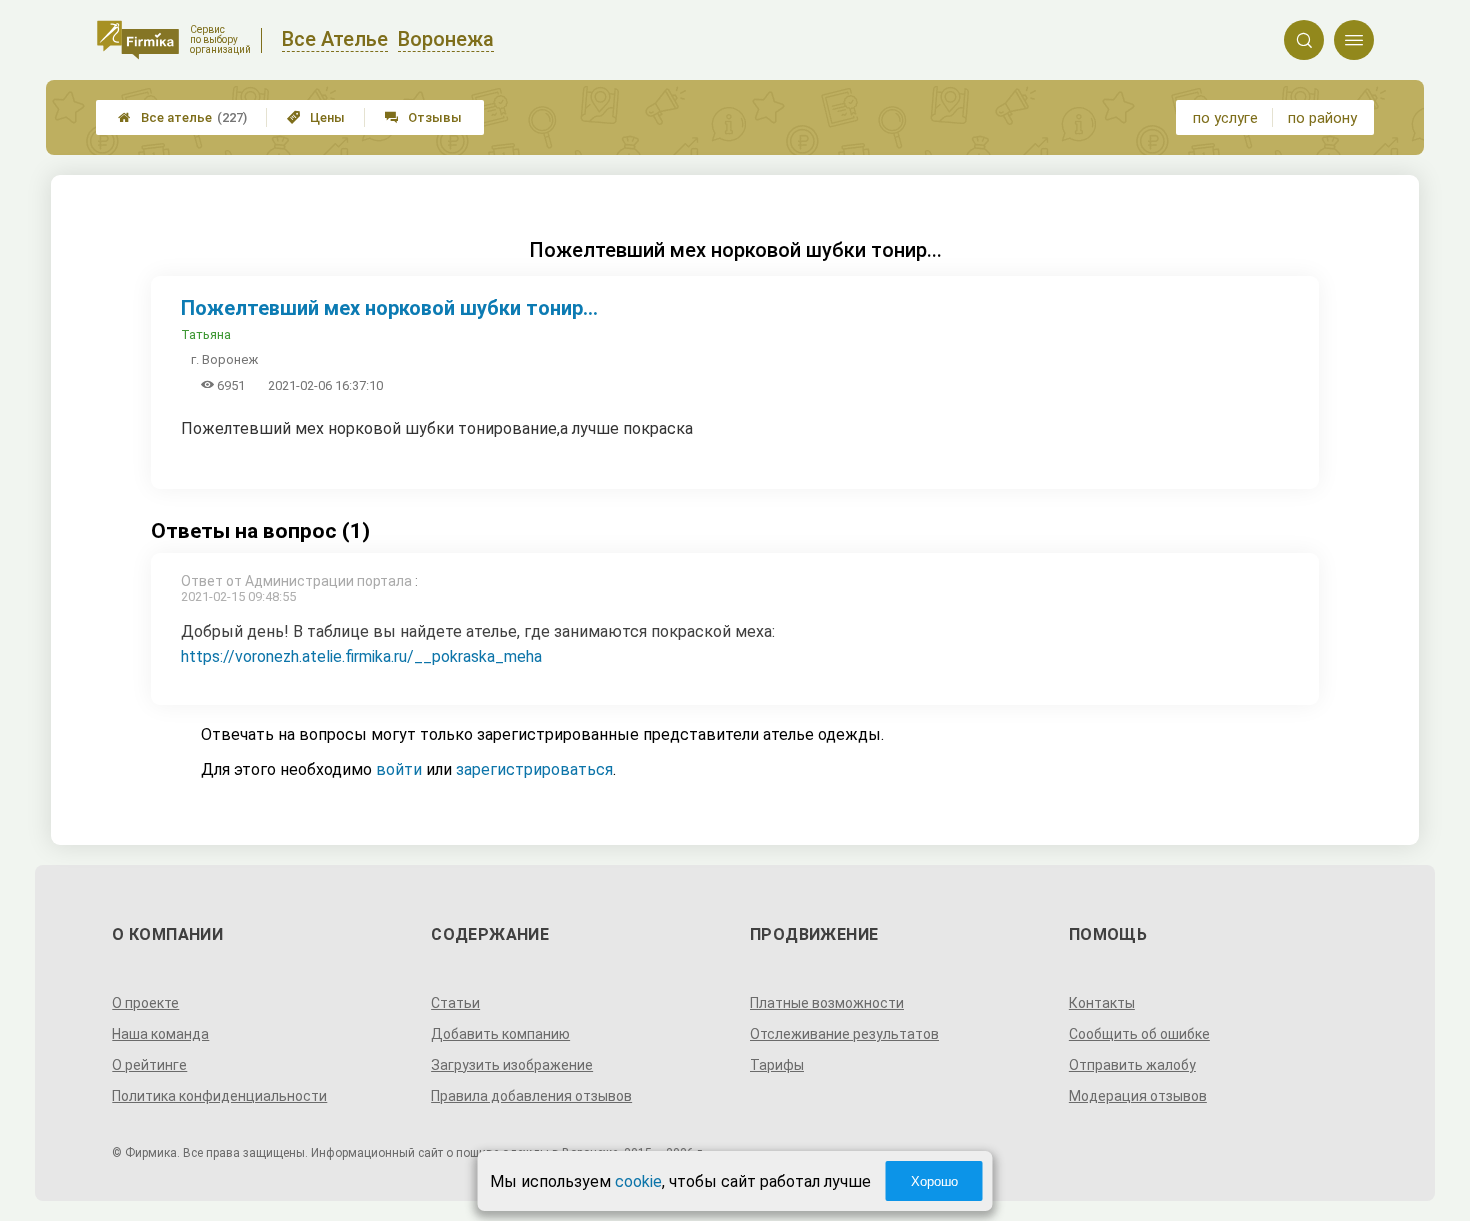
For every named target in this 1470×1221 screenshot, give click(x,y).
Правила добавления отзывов (531, 1096)
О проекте (145, 1003)
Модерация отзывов (1138, 1096)
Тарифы (777, 1065)
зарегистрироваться (534, 769)
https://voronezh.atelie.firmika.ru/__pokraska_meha (361, 656)
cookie (638, 1181)
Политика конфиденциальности (219, 1096)
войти (399, 769)
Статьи (455, 1003)
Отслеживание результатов (844, 1034)
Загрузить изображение (512, 1065)
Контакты (1102, 1003)
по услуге (1225, 118)
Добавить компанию (500, 1034)
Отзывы (423, 117)
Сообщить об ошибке (1139, 1034)
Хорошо (934, 1181)
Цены (316, 117)
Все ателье (182, 117)
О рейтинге (149, 1065)
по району (1322, 118)
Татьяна (206, 334)
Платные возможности (827, 1003)
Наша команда (160, 1034)
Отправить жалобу (1132, 1065)
